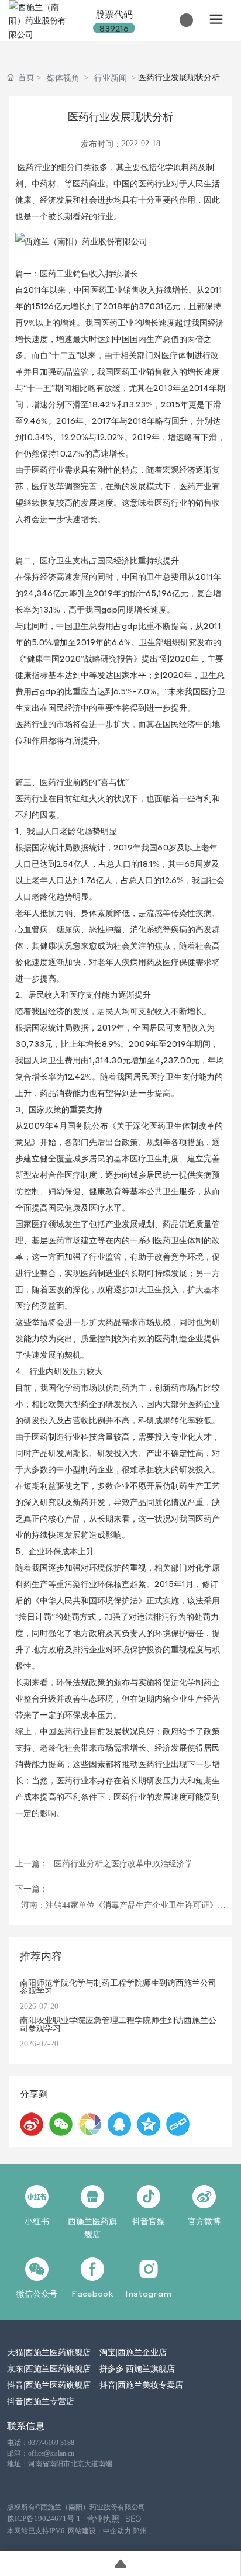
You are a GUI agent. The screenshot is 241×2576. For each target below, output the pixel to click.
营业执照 (103, 2518)
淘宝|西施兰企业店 (133, 2352)
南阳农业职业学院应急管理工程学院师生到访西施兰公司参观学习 (118, 2024)
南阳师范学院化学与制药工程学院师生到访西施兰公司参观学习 (118, 1986)
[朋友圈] (90, 2124)
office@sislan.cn (51, 2453)
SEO (133, 2518)
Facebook (92, 2293)
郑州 (140, 2531)
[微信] (61, 2124)
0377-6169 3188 (51, 2443)
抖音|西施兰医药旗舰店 (49, 2384)
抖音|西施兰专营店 (41, 2401)
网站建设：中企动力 (99, 2531)
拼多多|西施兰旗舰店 (137, 2368)
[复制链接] (178, 2124)
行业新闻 (111, 77)
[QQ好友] (119, 2124)
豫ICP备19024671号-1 (44, 2518)
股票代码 (114, 14)
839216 (114, 28)
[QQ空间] (149, 2124)
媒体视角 (63, 77)
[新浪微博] (32, 2124)
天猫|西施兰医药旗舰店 (49, 2352)
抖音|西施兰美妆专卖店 (141, 2384)
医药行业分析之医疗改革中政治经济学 (123, 1864)
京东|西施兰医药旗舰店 (49, 2368)
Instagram (148, 2293)
